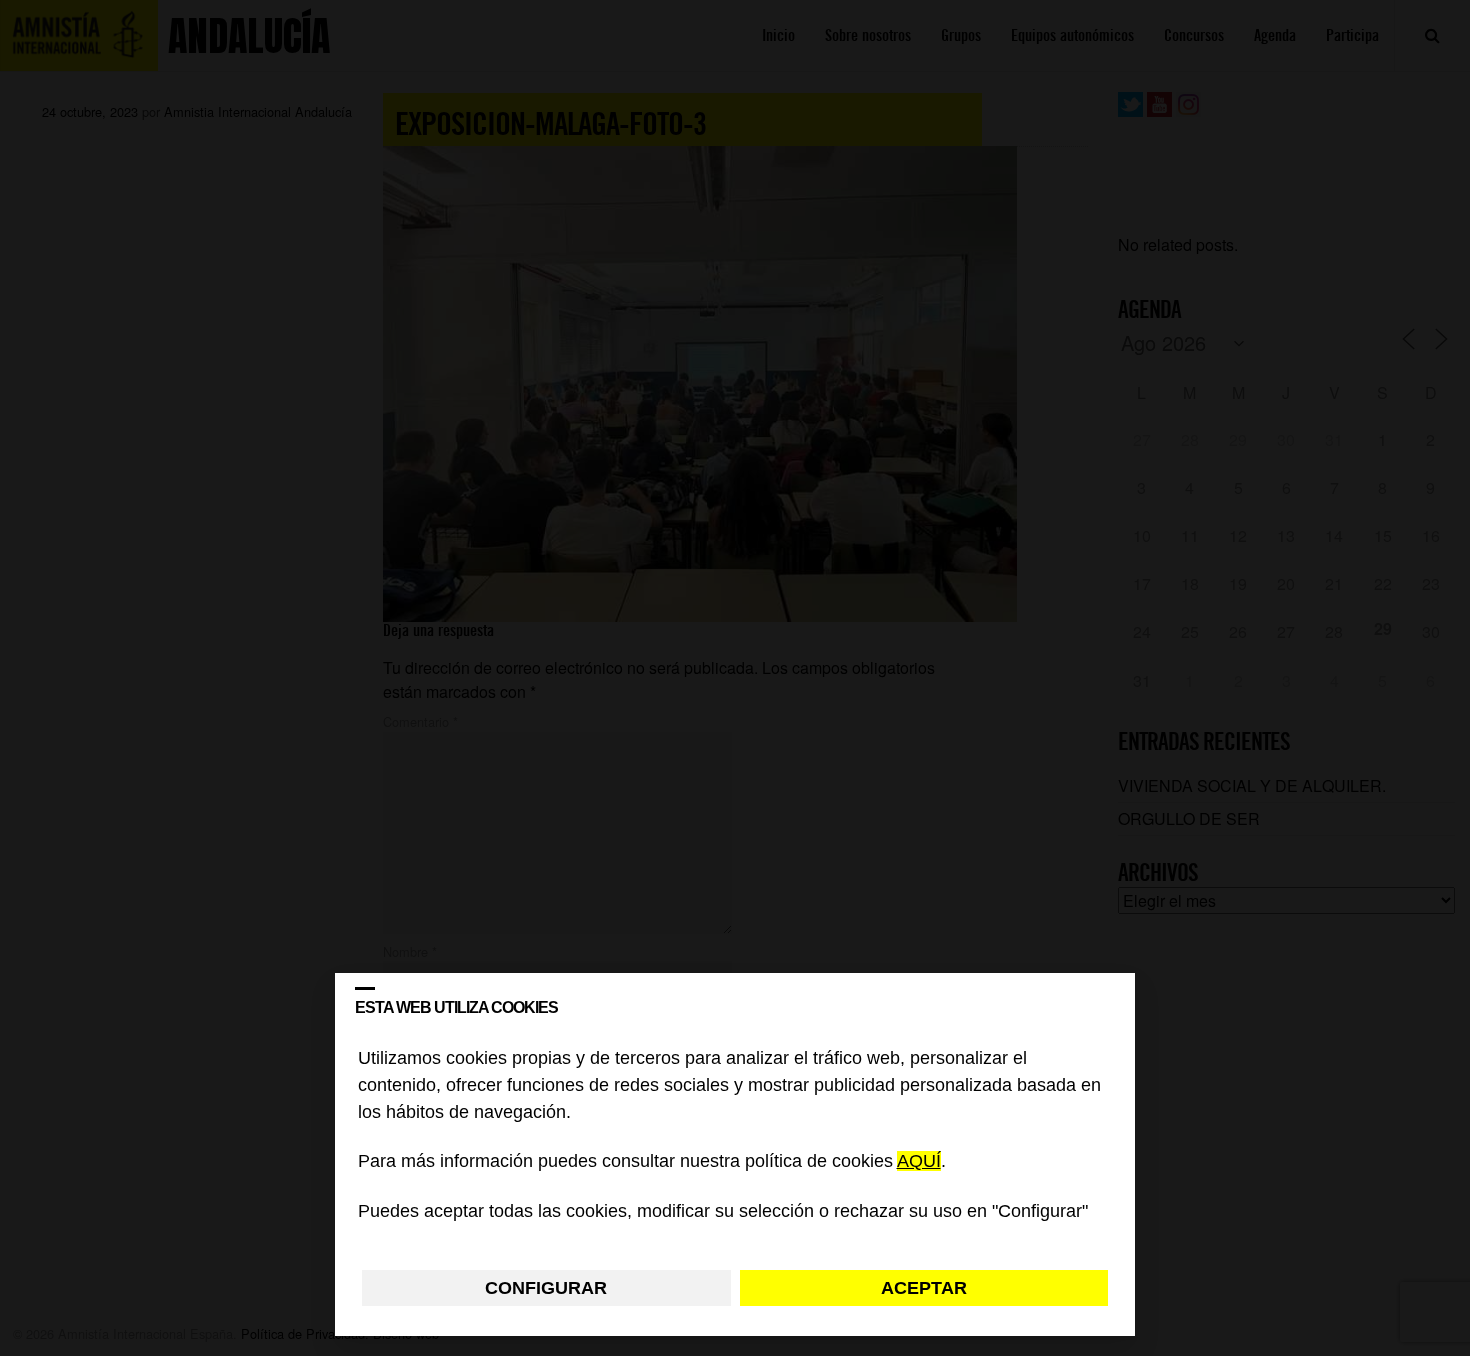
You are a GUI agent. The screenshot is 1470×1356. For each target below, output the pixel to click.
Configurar (546, 1288)
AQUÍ (919, 1162)
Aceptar (924, 1288)
